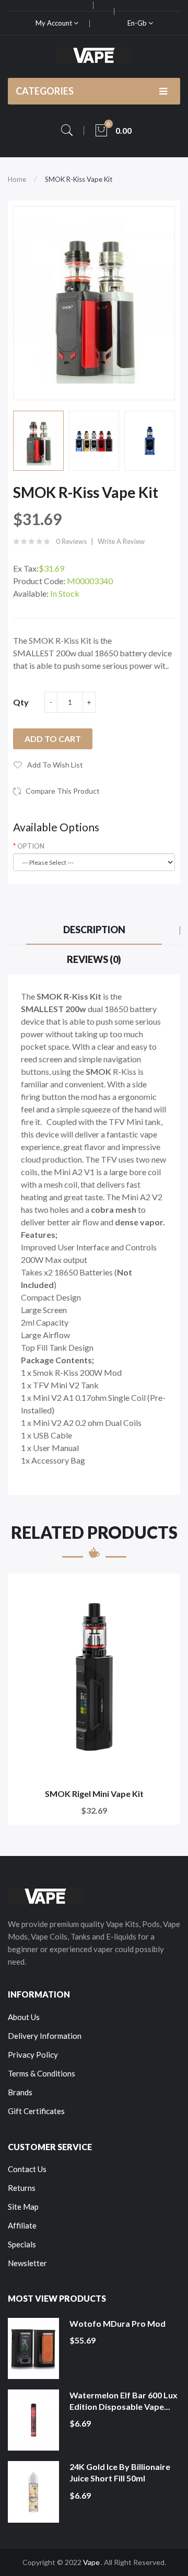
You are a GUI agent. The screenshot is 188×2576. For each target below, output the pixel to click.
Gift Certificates (36, 2111)
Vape (91, 2562)
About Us (24, 2017)
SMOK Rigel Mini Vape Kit (94, 1794)
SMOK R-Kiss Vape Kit (79, 179)
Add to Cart (53, 739)
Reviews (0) (94, 959)
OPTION (31, 846)
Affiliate (22, 2225)
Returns (22, 2188)
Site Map (23, 2207)
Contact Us (27, 2169)
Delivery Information (45, 2036)
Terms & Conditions (42, 2073)
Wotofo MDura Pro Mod (118, 2323)
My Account (55, 23)
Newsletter (27, 2263)
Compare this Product (63, 791)
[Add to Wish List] (165, 1588)
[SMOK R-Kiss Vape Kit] (38, 441)
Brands (20, 2092)
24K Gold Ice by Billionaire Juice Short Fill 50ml (120, 2472)
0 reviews (71, 541)
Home (17, 179)
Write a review (121, 541)
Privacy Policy (33, 2055)
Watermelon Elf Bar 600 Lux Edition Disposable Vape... (124, 2401)
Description (94, 930)
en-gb (138, 23)
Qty (21, 702)
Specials (22, 2244)
